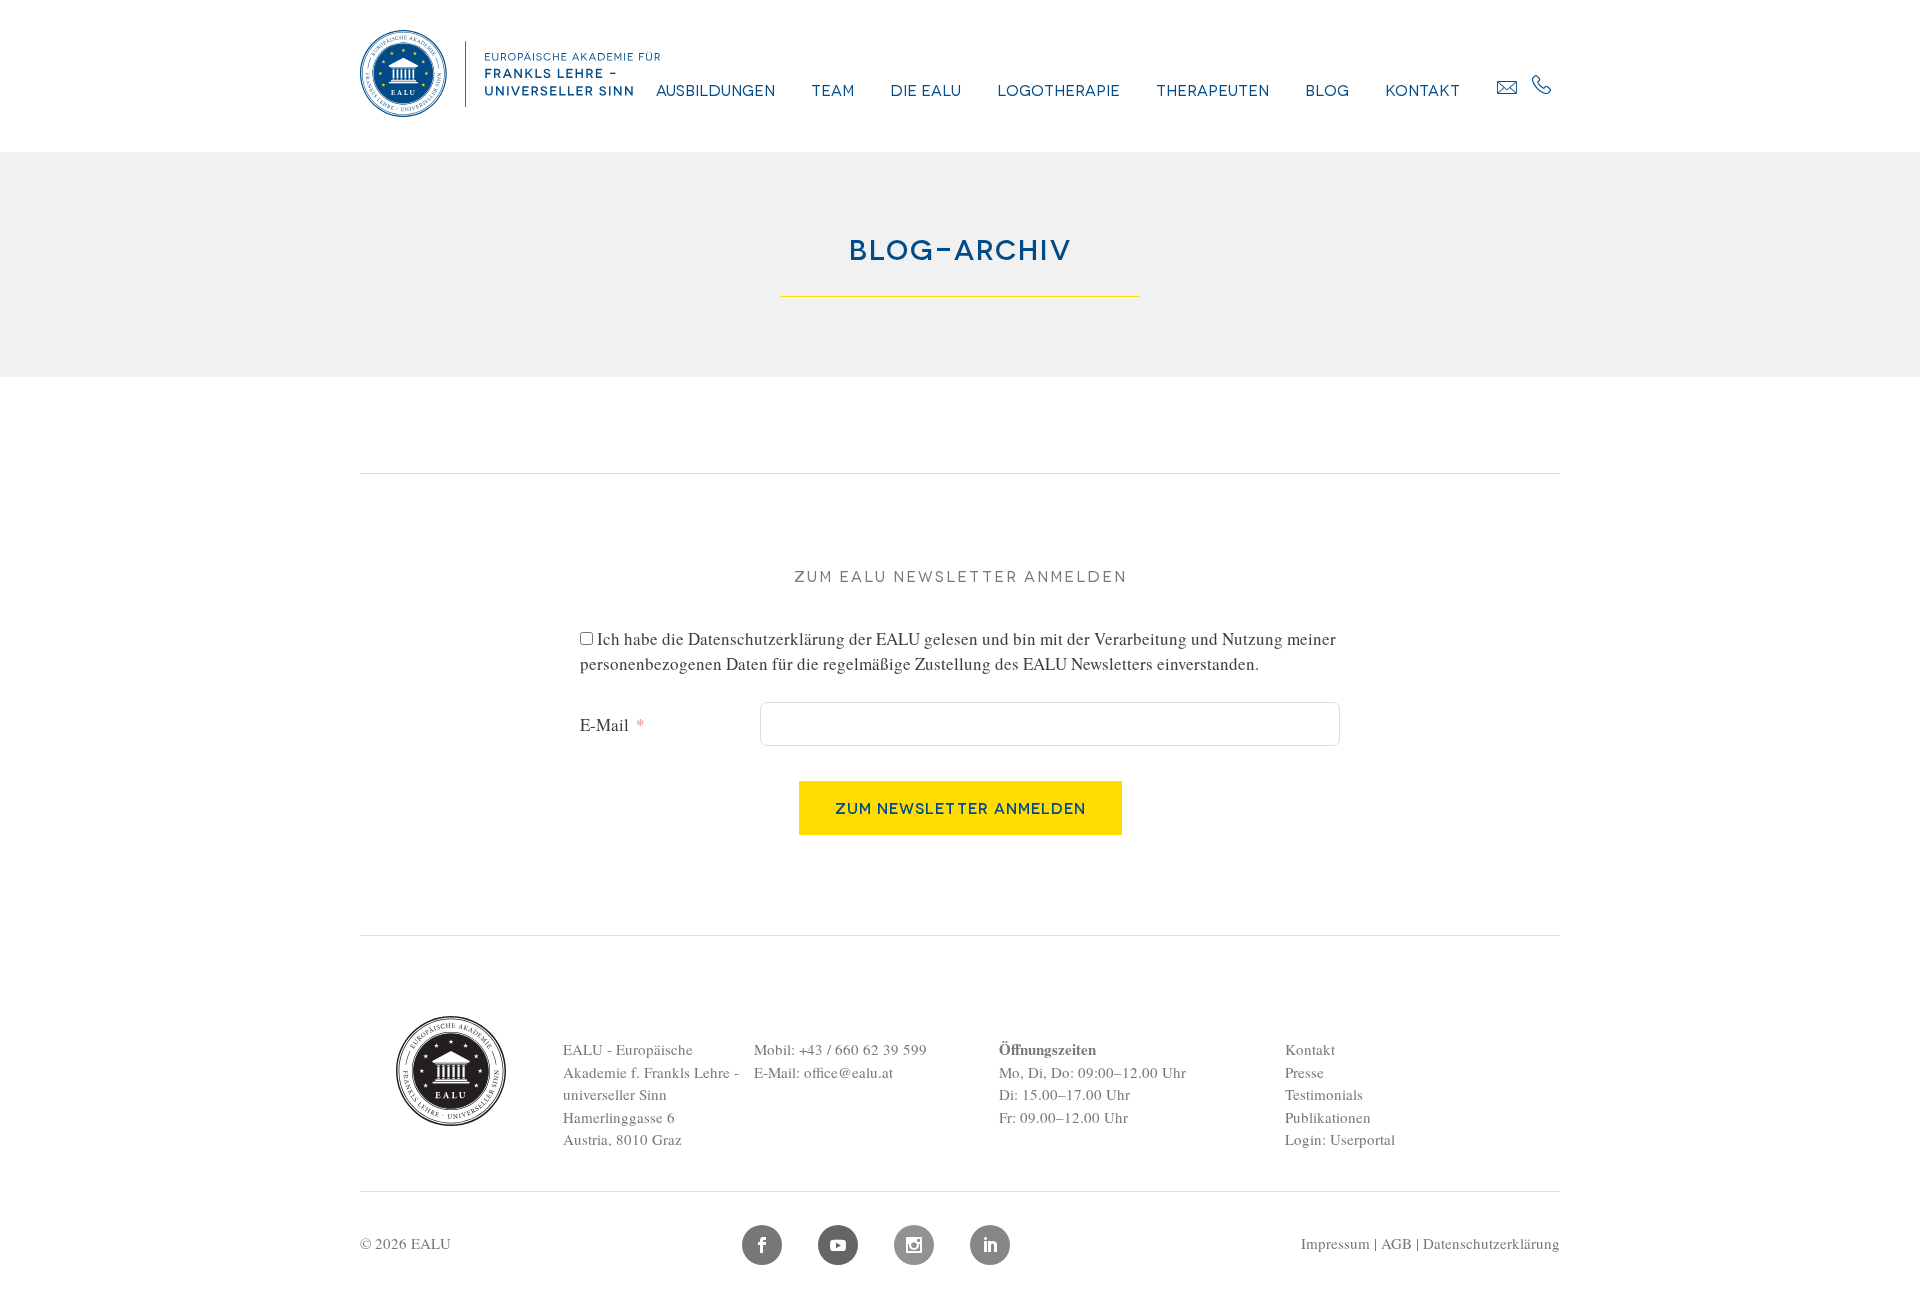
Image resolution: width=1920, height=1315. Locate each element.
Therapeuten (1212, 89)
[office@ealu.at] (1507, 87)
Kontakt (1422, 89)
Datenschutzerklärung (766, 638)
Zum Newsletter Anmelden (960, 807)
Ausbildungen (715, 89)
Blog (1327, 89)
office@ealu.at (848, 1072)
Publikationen (1328, 1117)
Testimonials (1324, 1094)
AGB (1396, 1243)
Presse (1304, 1072)
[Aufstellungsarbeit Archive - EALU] (510, 109)
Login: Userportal (1340, 1139)
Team (832, 89)
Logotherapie (1058, 89)
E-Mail (604, 724)
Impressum (1335, 1243)
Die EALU (925, 89)
